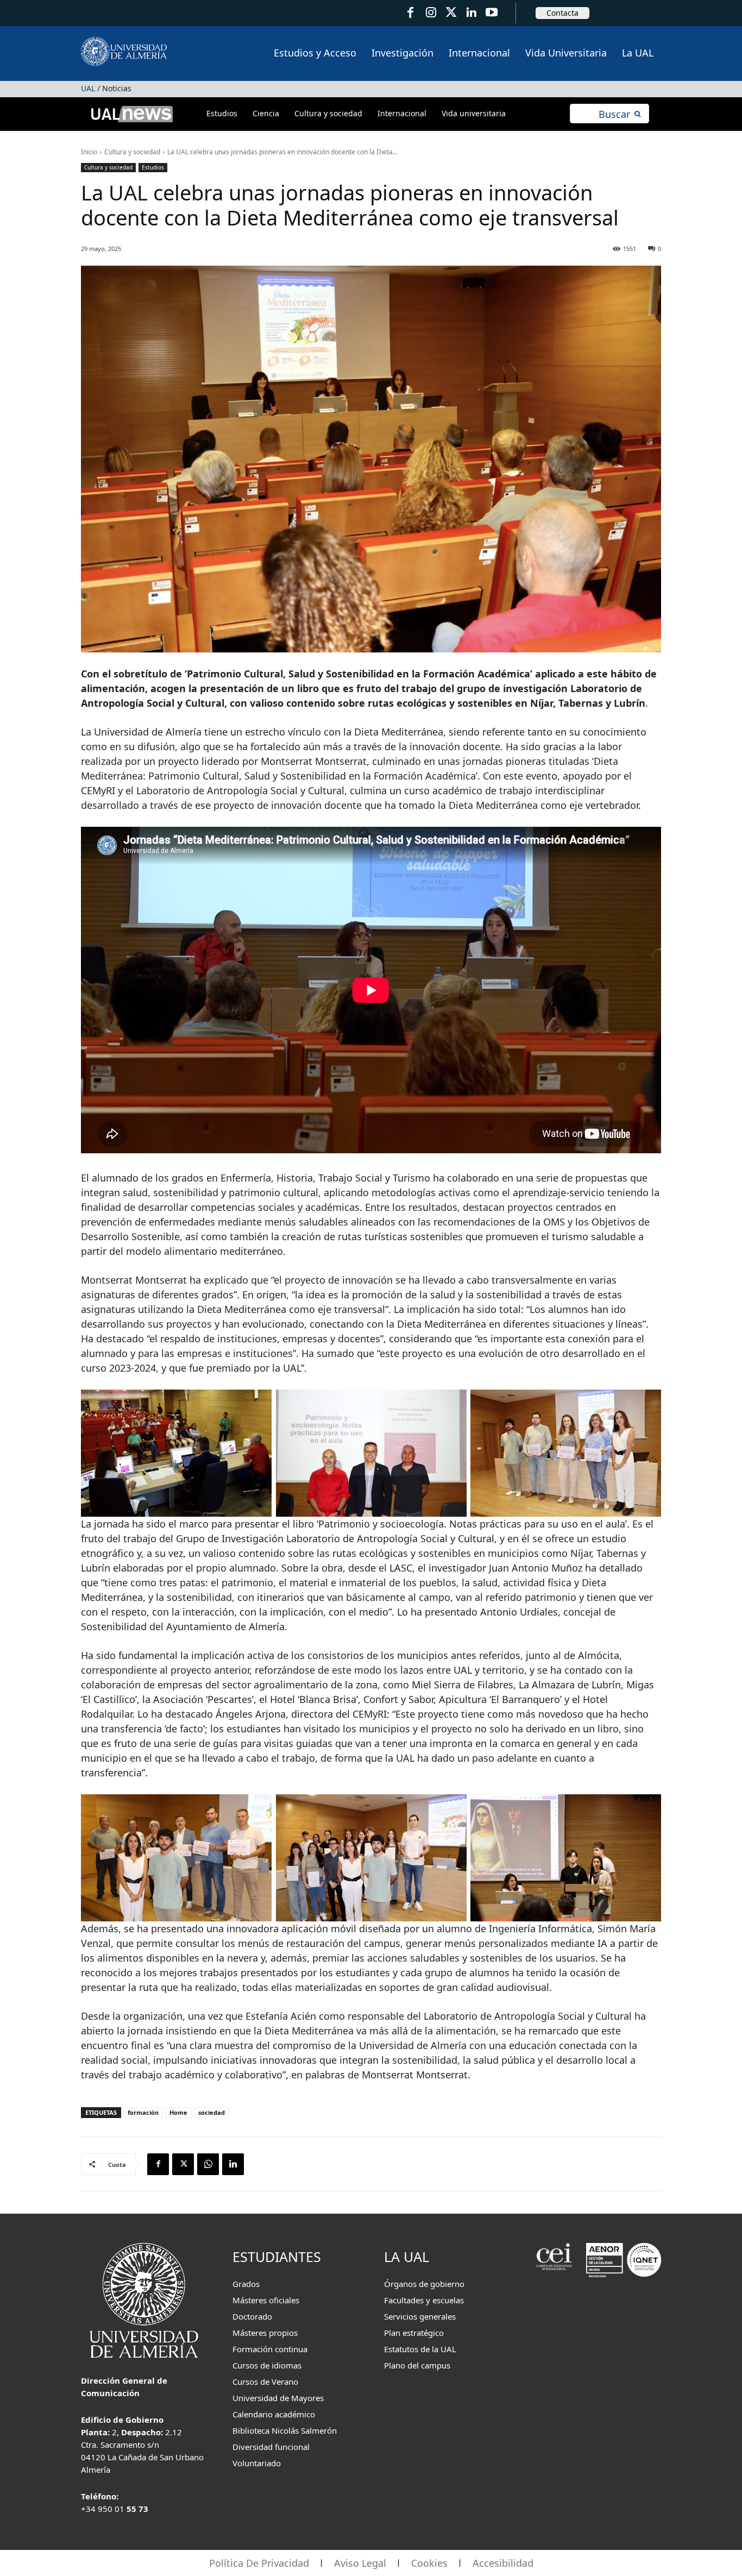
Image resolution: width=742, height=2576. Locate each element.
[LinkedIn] (471, 13)
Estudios (153, 167)
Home (178, 2112)
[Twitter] (451, 13)
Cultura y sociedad (132, 152)
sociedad (212, 2112)
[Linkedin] (233, 2164)
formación (143, 2112)
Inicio (89, 152)
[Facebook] (410, 13)
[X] (183, 2164)
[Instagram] (430, 13)
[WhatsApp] (208, 2164)
